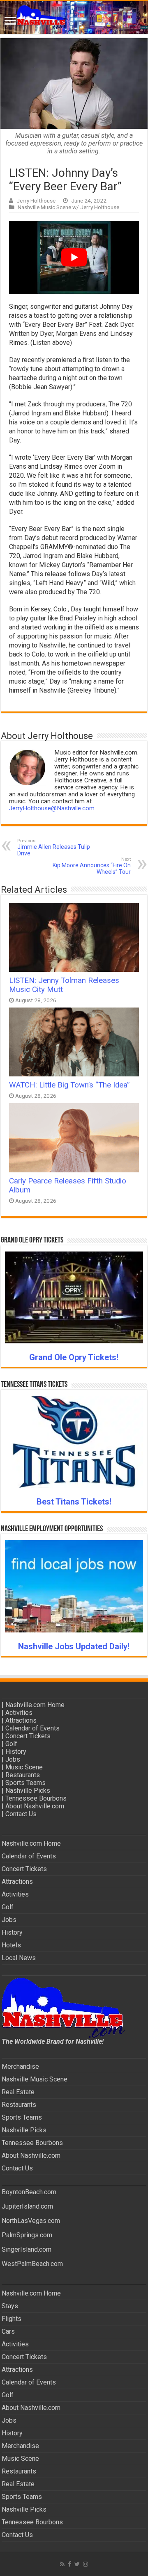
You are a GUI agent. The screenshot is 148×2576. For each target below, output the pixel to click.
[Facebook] (69, 2564)
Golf (11, 1744)
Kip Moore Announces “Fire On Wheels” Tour (92, 866)
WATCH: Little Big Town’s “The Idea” (69, 1085)
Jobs (13, 1759)
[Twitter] (77, 2564)
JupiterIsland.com (27, 2206)
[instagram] (86, 2564)
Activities (19, 1713)
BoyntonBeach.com (29, 2192)
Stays (10, 2306)
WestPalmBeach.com (32, 2264)
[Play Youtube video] (74, 258)
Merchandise (20, 2066)
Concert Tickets (28, 1736)
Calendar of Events (32, 1728)
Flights (12, 2319)
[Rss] (62, 2564)
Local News (19, 1958)
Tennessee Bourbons (36, 1798)
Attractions (21, 1720)
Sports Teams (25, 1783)
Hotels (11, 1945)
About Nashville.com (35, 1806)
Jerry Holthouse (36, 201)
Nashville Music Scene (35, 2079)
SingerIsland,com (27, 2249)
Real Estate (18, 2092)
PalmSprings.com (27, 2235)
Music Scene (24, 1767)
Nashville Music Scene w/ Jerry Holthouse (68, 207)
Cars (8, 2331)
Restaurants (23, 1775)
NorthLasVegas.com (31, 2221)
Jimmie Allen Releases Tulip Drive (54, 847)
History (16, 1752)
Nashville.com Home (35, 1705)
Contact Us (21, 1814)
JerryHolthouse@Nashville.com (52, 808)
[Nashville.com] (74, 18)
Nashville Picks (28, 1791)
